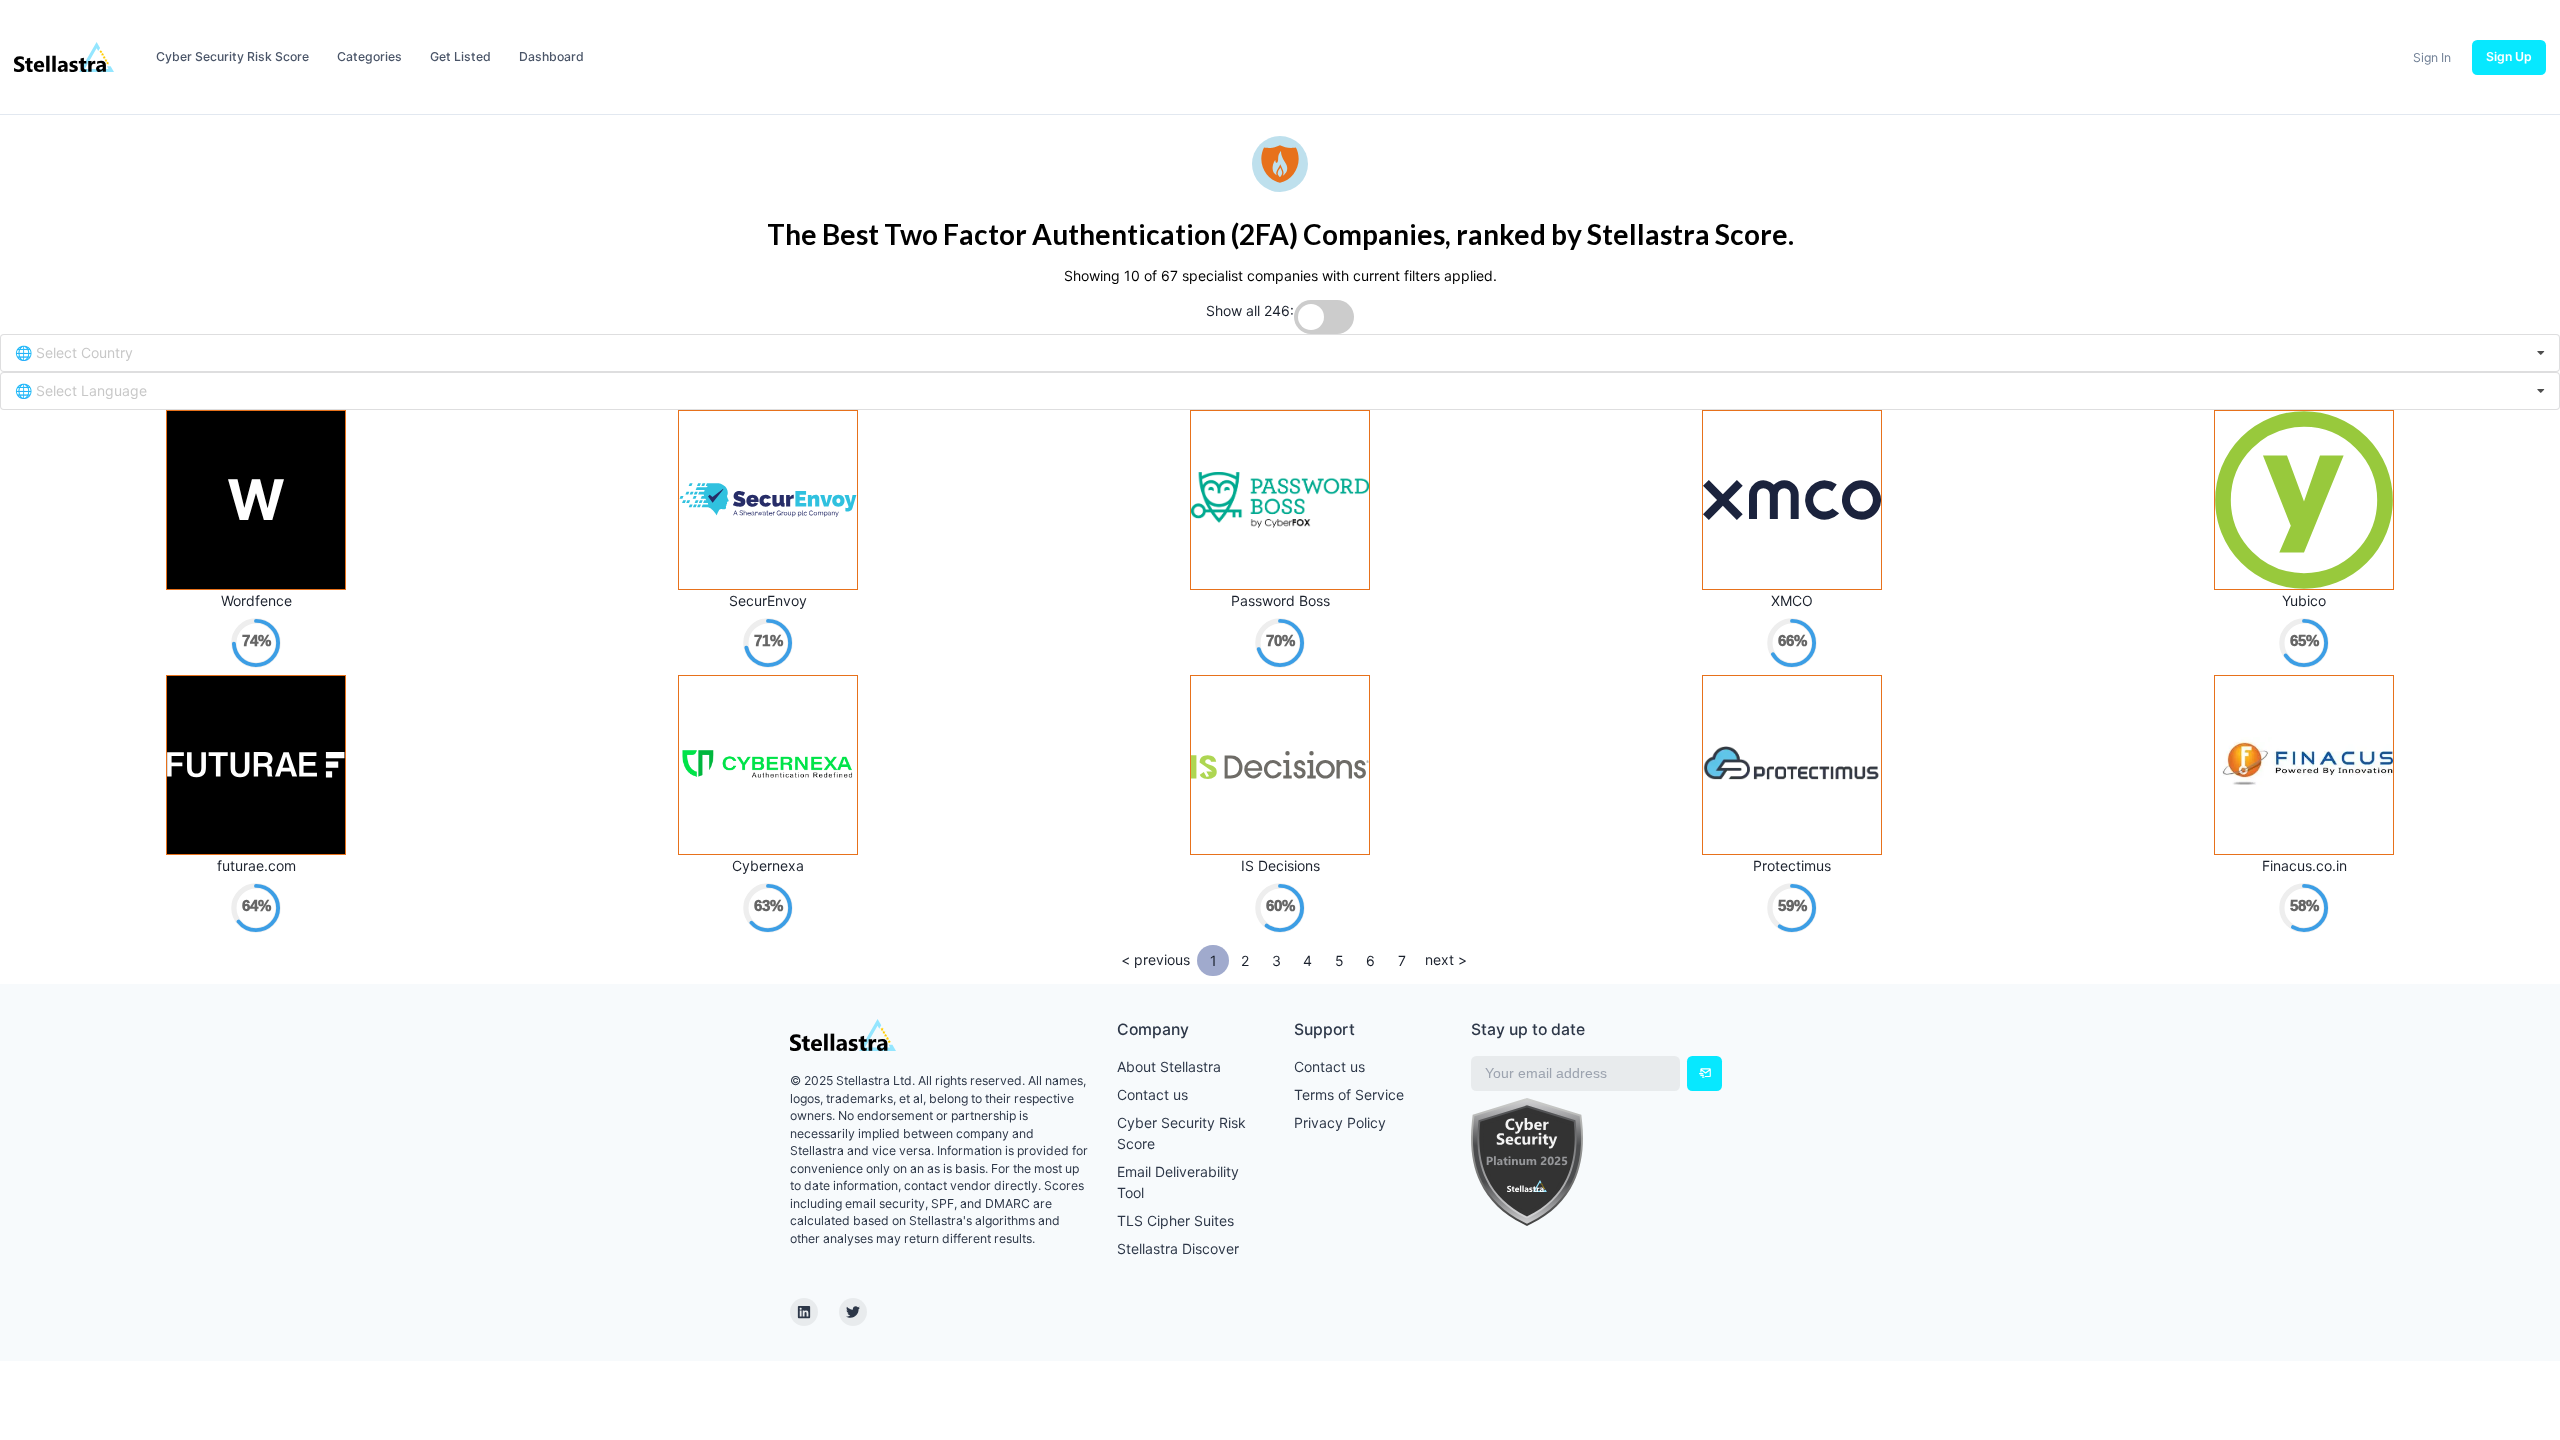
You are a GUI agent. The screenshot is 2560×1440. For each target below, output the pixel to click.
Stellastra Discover (1178, 1248)
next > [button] (1446, 959)
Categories (369, 56)
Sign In (2432, 57)
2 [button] (1245, 960)
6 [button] (1370, 960)
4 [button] (1307, 960)
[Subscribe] (1704, 1073)
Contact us (1152, 1094)
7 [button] (1402, 960)
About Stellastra (1169, 1066)
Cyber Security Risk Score (232, 56)
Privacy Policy (1340, 1122)
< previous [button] (1155, 959)
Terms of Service (1349, 1094)
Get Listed (460, 56)
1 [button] (1213, 960)
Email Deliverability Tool (1178, 1182)
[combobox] (1280, 353)
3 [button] (1276, 960)
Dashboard (551, 56)
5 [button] (1339, 960)
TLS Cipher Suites (1175, 1220)
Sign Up (2509, 56)
